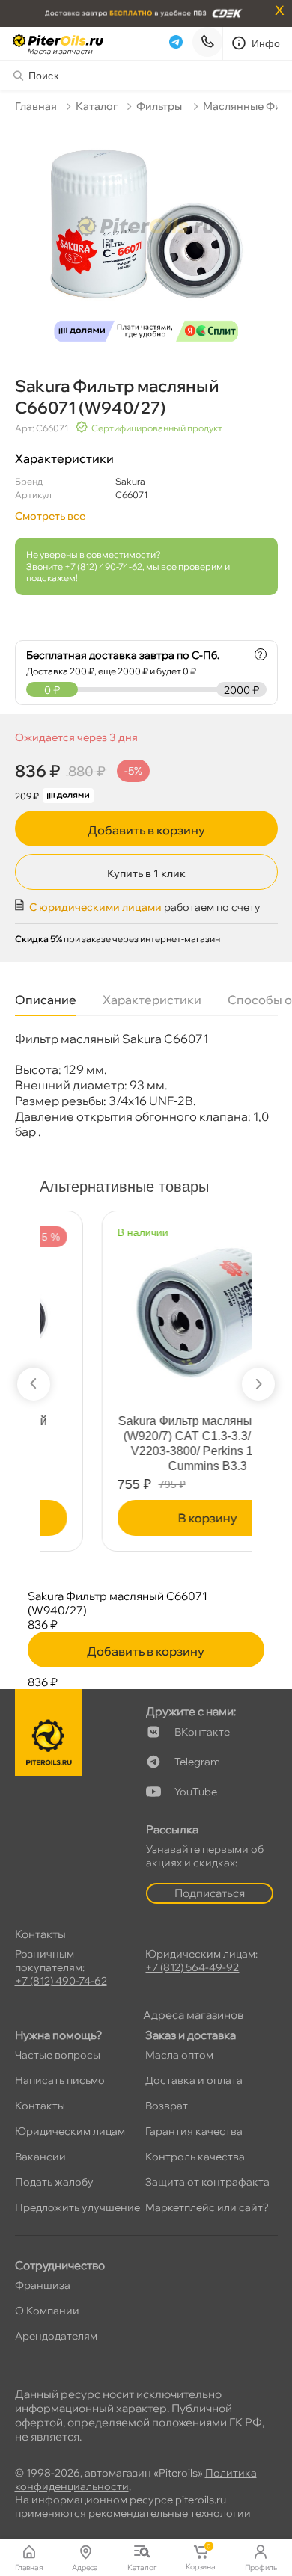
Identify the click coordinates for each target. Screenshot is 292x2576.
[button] (34, 1384)
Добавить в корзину (146, 830)
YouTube (196, 1792)
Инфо (266, 43)
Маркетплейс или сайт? (207, 2207)
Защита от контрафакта (207, 2182)
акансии (40, 2157)
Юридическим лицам (70, 2131)
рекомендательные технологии (170, 2513)
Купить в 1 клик (146, 873)
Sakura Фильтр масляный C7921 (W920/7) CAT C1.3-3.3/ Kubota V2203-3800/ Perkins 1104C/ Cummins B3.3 (148, 1444)
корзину (148, 1518)
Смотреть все (50, 516)
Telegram (197, 1762)
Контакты (40, 2106)
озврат (167, 2106)
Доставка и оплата (194, 2080)
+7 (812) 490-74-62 (103, 566)
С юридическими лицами (95, 907)
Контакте (202, 1732)
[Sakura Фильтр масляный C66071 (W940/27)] (146, 236)
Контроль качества (195, 2157)
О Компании (47, 2311)
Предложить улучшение (77, 2207)
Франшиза (43, 2285)
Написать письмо (60, 2080)
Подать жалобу (54, 2182)
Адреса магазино (193, 2015)
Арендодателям (56, 2336)
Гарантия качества (194, 2131)
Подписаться (210, 1893)
